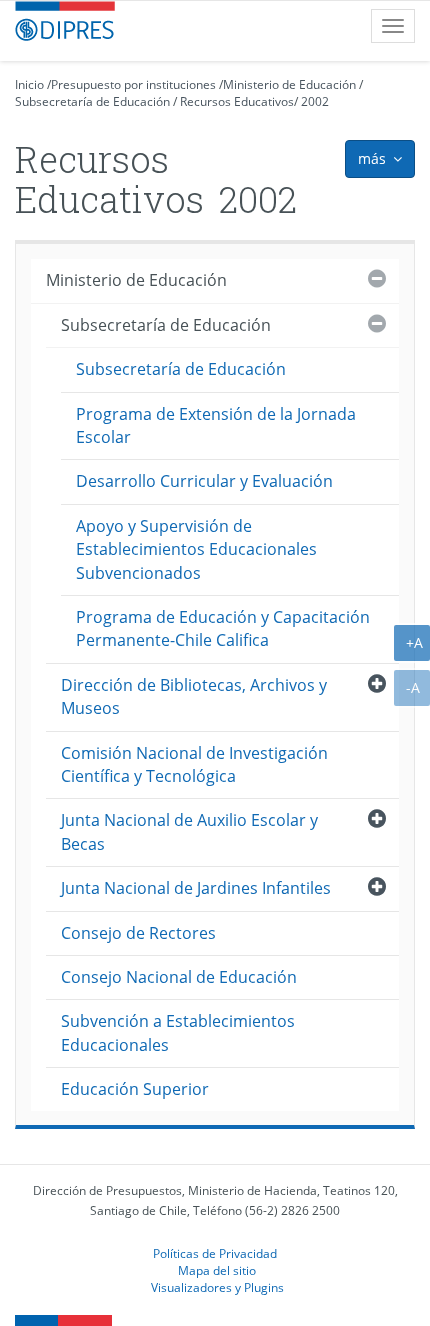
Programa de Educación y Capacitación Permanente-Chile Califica (223, 628)
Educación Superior (135, 1089)
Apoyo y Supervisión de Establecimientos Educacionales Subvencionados (196, 549)
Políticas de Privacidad (215, 1253)
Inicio (29, 84)
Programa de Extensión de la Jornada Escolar (216, 425)
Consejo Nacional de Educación (179, 977)
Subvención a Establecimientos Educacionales (178, 1032)
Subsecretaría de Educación (92, 101)
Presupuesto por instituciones (133, 84)
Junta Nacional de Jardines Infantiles (196, 888)
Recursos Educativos (237, 101)
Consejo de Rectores (138, 933)
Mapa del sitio (217, 1270)
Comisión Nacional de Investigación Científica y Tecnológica (194, 764)
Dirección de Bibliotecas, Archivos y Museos (194, 696)
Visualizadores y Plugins (217, 1287)
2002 (315, 101)
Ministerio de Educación (289, 84)
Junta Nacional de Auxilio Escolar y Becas (189, 831)
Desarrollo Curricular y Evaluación (204, 481)
